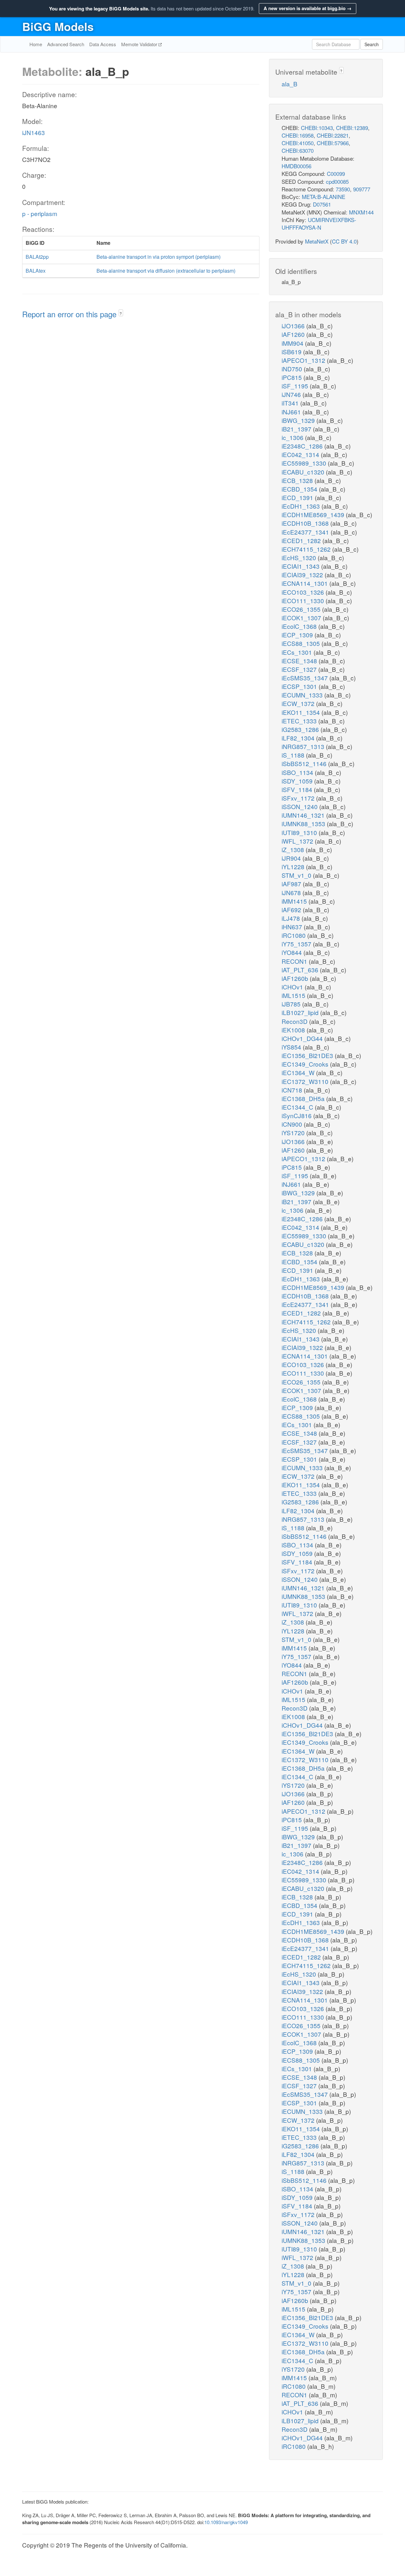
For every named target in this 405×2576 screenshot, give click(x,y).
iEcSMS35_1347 (305, 678)
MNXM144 (361, 212)
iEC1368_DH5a (304, 1098)
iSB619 (292, 352)
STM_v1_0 (297, 875)
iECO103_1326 (304, 592)
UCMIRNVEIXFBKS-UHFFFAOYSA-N (319, 223)
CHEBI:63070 (298, 150)
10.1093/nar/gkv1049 (226, 2522)
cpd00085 (337, 181)
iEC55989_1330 (305, 463)
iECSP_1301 (300, 686)
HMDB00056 (296, 166)
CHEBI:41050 (298, 143)
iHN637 (293, 927)
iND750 (293, 369)
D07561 (322, 204)
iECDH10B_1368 (306, 523)
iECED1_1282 (302, 540)
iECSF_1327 (300, 669)
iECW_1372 (299, 703)
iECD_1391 (298, 497)
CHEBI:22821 (333, 135)
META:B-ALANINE (324, 197)
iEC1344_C (298, 1107)
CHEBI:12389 (352, 128)
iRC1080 (294, 935)
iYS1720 (294, 1133)
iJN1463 (34, 132)
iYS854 (292, 1047)
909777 (362, 189)
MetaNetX (317, 241)
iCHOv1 (293, 987)
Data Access (103, 44)
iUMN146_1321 (304, 815)
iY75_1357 (297, 944)
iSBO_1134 (298, 772)
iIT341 (291, 403)
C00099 (336, 173)
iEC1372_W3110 (306, 1081)
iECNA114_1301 (305, 583)
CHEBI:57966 (333, 143)
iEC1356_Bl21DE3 (308, 1055)
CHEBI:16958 (298, 135)
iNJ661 (292, 412)
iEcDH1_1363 (302, 506)
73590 (343, 189)
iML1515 (294, 995)
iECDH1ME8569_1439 (314, 514)
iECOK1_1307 (302, 618)
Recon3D (295, 1021)
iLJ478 (292, 918)
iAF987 (292, 884)
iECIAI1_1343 (301, 566)
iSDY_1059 (298, 781)
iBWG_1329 (299, 420)
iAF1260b (296, 978)
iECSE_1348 (300, 661)
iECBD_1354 (300, 489)
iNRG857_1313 (304, 746)
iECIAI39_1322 (303, 575)
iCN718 (293, 1090)
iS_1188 (294, 755)
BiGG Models (58, 26)
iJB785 (292, 1004)
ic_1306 (293, 437)
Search (372, 44)
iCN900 (293, 1124)
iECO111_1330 (304, 601)
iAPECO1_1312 (304, 360)
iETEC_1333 (300, 721)
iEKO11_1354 (302, 712)
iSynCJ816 (297, 1115)
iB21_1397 (297, 429)
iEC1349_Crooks (306, 1064)
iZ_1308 (294, 849)
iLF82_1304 (299, 738)
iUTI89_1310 (300, 832)
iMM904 (293, 343)
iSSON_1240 (300, 806)
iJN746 (292, 394)
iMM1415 (295, 901)
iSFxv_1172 (299, 798)
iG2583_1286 (301, 729)
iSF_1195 (296, 386)
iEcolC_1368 (300, 626)
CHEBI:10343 (317, 128)
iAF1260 (294, 334)
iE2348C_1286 (303, 446)
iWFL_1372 (298, 841)
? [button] (121, 313)
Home (36, 44)
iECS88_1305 (302, 643)
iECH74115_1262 (307, 549)
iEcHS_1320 (300, 557)
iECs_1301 (298, 652)
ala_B (290, 84)
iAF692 (292, 910)
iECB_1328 (298, 480)
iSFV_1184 (298, 789)
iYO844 (293, 952)
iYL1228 (294, 867)
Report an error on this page (70, 314)
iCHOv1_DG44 (303, 1038)
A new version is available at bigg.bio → (308, 8)
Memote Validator (140, 44)
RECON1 (295, 961)
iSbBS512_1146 (305, 763)
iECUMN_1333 (303, 695)
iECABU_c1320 (304, 472)
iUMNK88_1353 (304, 824)
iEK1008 (294, 1030)
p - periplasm (40, 213)
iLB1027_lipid (301, 1012)
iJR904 (292, 858)
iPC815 (293, 377)
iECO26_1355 (302, 609)
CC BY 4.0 (344, 241)
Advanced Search (66, 44)
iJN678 (292, 892)
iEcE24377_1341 (306, 532)
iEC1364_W (299, 1072)
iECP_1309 (298, 635)
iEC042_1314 (301, 454)
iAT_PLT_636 (301, 970)
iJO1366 (294, 326)
